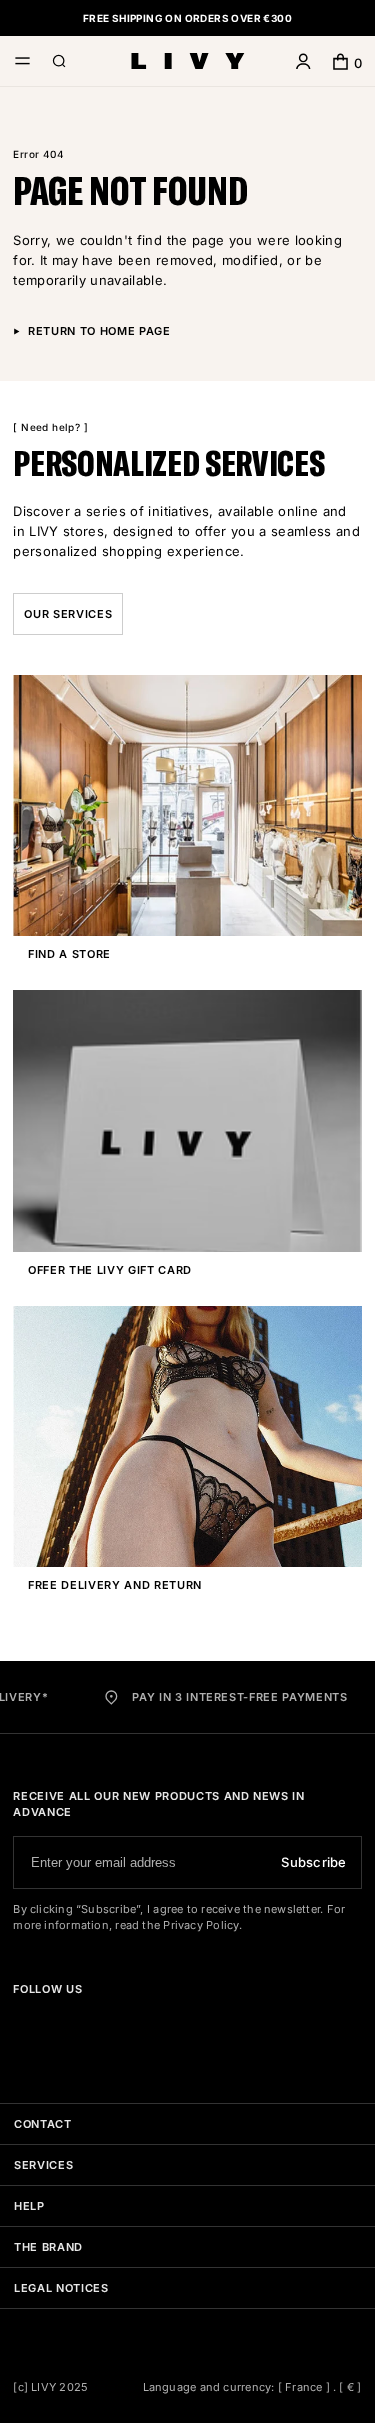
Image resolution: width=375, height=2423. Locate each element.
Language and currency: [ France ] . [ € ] (252, 2387)
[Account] (303, 63)
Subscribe (313, 1862)
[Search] (59, 63)
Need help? (51, 427)
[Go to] (21, 2024)
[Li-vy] (188, 61)
